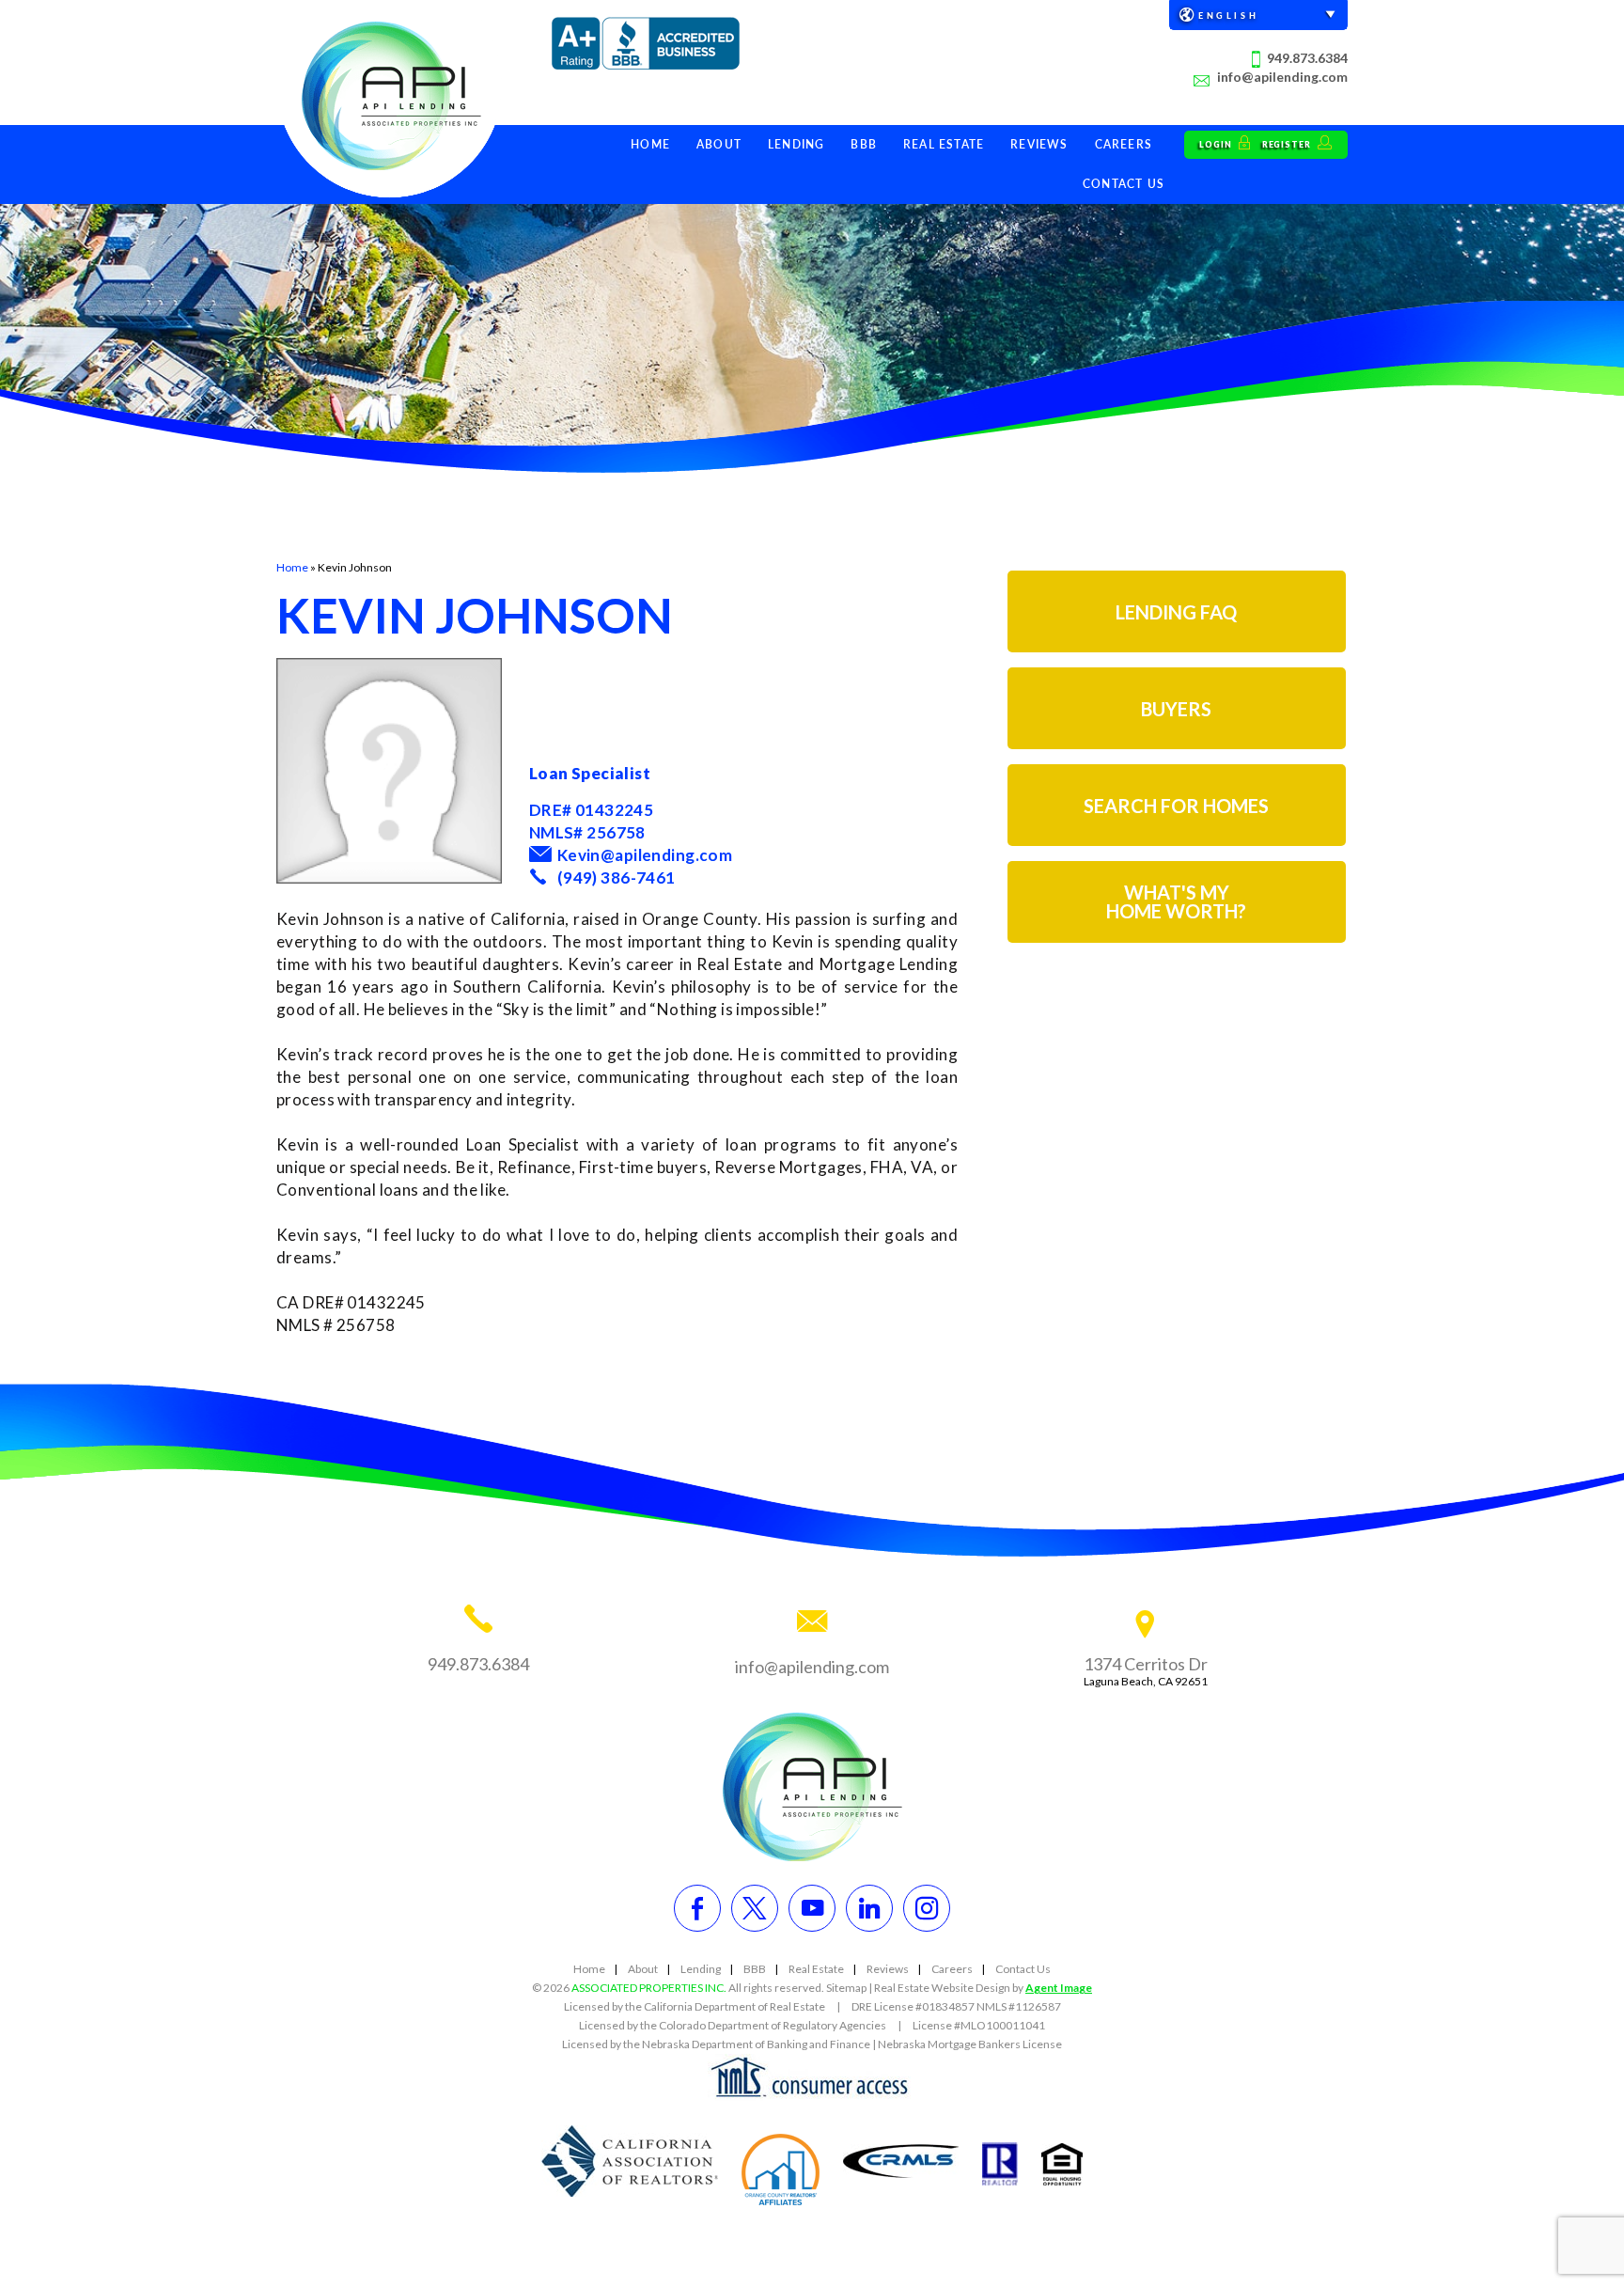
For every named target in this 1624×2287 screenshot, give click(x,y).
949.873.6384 (1307, 58)
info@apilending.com (1282, 77)
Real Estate (944, 144)
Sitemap (846, 1988)
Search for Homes (1176, 806)
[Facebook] (697, 1908)
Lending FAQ (1176, 612)
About (719, 144)
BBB (864, 144)
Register (1288, 144)
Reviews (1039, 144)
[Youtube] (812, 1908)
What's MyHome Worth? (1176, 901)
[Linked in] (869, 1908)
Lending (796, 144)
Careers (1124, 144)
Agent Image (1059, 1988)
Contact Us (1124, 184)
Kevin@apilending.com (645, 855)
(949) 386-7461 (617, 877)
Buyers (1176, 709)
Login (1217, 144)
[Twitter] (755, 1908)
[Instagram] (927, 1908)
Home (650, 144)
